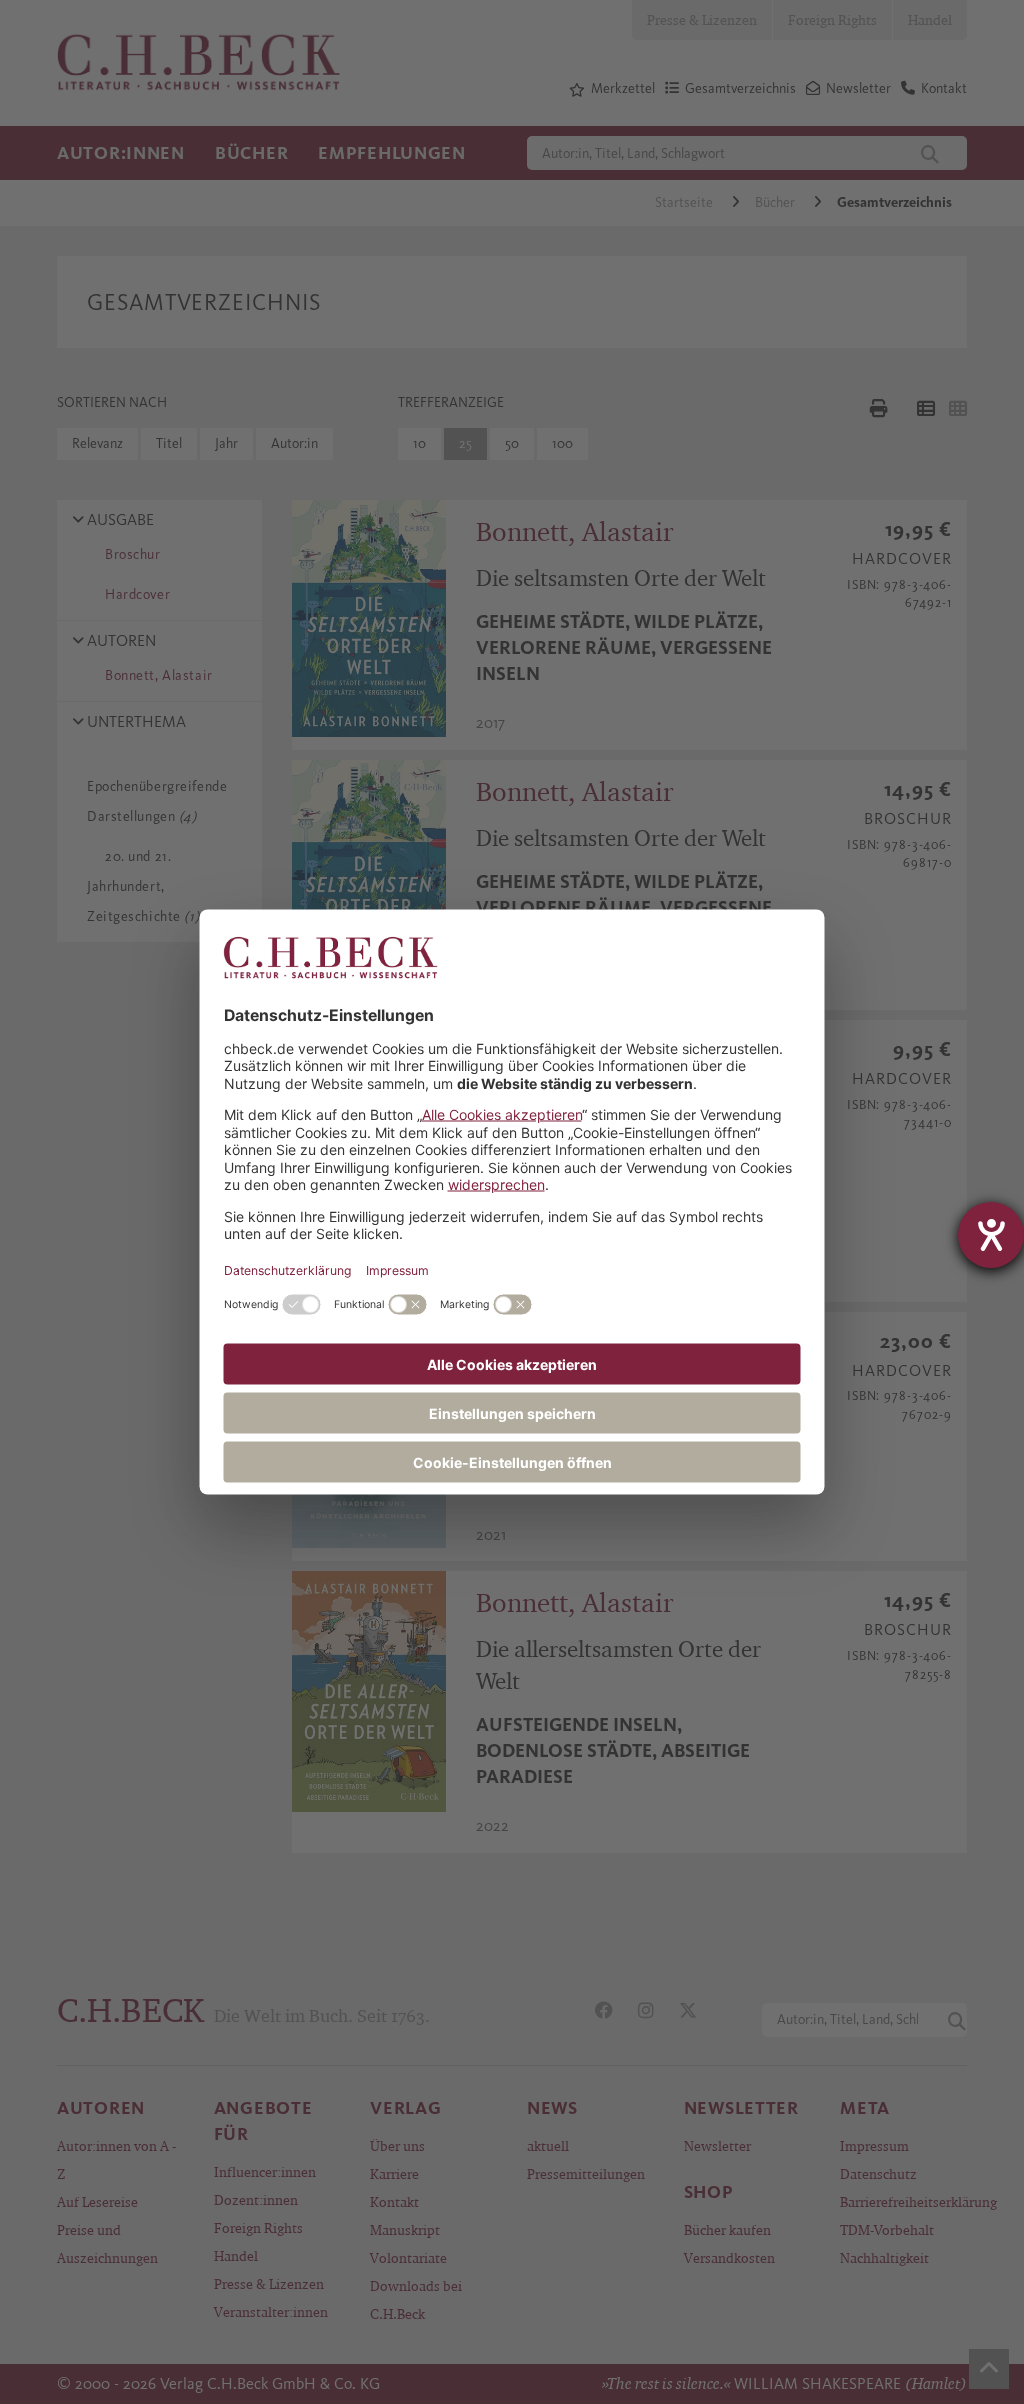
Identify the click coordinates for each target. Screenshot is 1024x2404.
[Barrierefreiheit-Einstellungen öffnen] (991, 1235)
